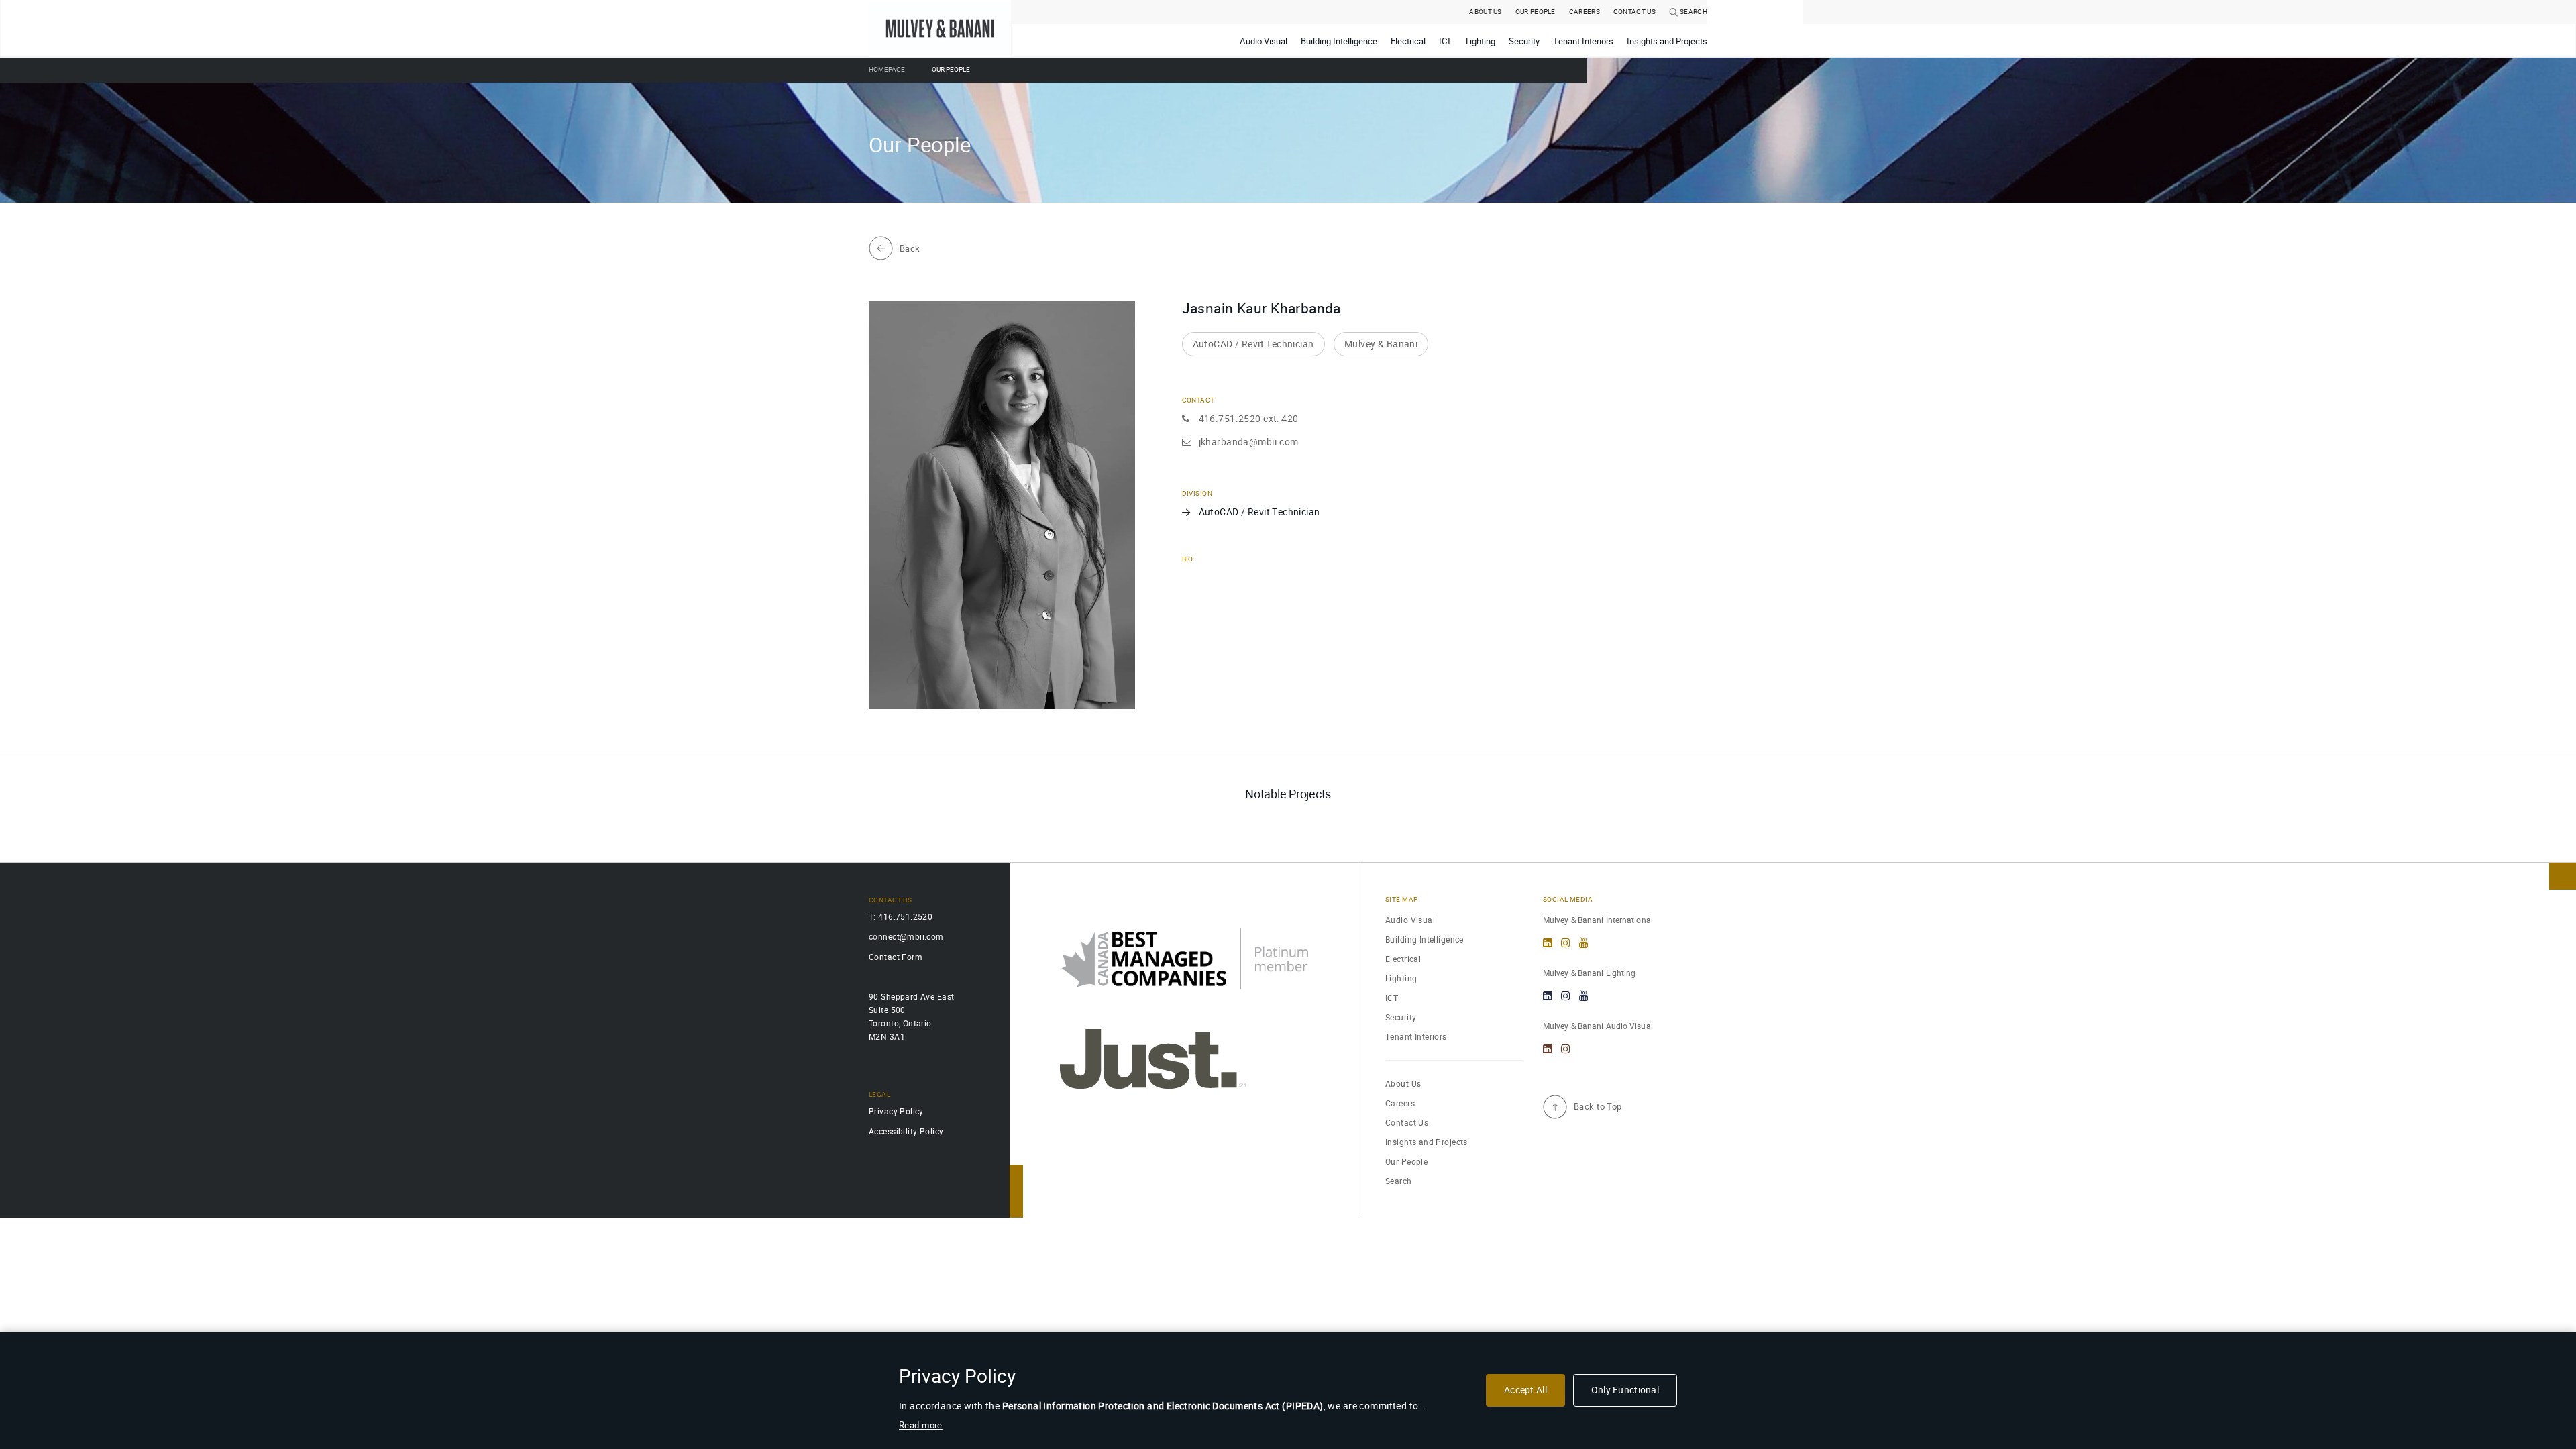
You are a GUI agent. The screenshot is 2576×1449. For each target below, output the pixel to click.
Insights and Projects (1427, 1142)
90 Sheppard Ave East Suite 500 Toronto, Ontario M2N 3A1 (911, 1017)
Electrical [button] (1408, 41)
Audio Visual (1410, 920)
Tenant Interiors (1416, 1037)
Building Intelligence (1425, 940)
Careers (1585, 12)
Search (1693, 12)
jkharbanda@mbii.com (1249, 442)
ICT (1392, 998)
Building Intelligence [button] (1339, 41)
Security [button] (1524, 41)
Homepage (887, 70)
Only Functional (1625, 1390)
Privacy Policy (896, 1111)
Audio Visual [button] (1264, 41)
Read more (921, 1425)
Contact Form (896, 957)
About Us (1485, 12)
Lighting (1401, 978)
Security (1401, 1017)
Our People (1536, 12)
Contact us (1634, 12)
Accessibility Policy (906, 1131)
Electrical (1403, 959)
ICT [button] (1446, 41)
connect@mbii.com (906, 937)
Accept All (1525, 1390)
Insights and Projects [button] (1667, 41)
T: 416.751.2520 (901, 917)
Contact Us (1407, 1123)
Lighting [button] (1481, 41)
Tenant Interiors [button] (1583, 41)
